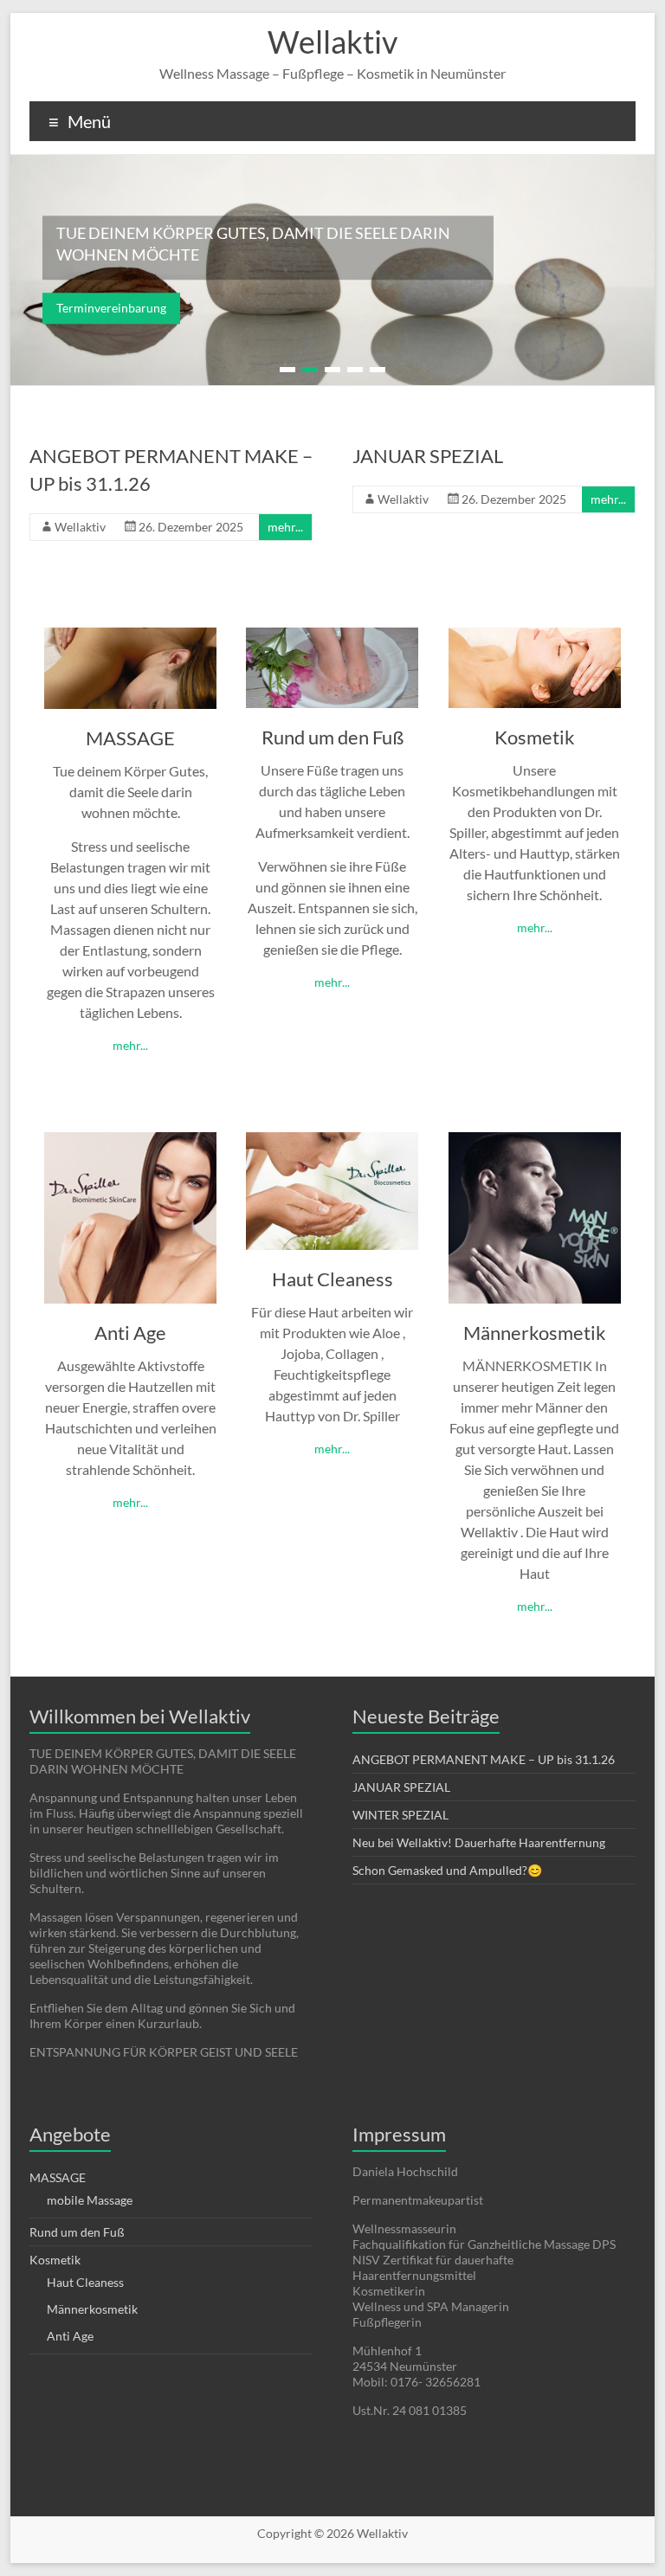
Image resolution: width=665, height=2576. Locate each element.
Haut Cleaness (332, 1279)
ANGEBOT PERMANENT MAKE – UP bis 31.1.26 (484, 1759)
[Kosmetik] (535, 636)
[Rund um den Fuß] (332, 636)
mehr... (285, 527)
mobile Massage (90, 2200)
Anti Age (130, 1333)
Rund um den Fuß (332, 737)
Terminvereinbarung (111, 309)
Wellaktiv (332, 42)
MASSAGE (130, 738)
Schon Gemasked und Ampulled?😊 (447, 1870)
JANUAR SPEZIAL (428, 456)
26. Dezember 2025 (191, 527)
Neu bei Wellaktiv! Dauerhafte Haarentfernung (479, 1842)
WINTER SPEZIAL (400, 1815)
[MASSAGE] (130, 636)
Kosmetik (535, 737)
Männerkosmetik (535, 1333)
